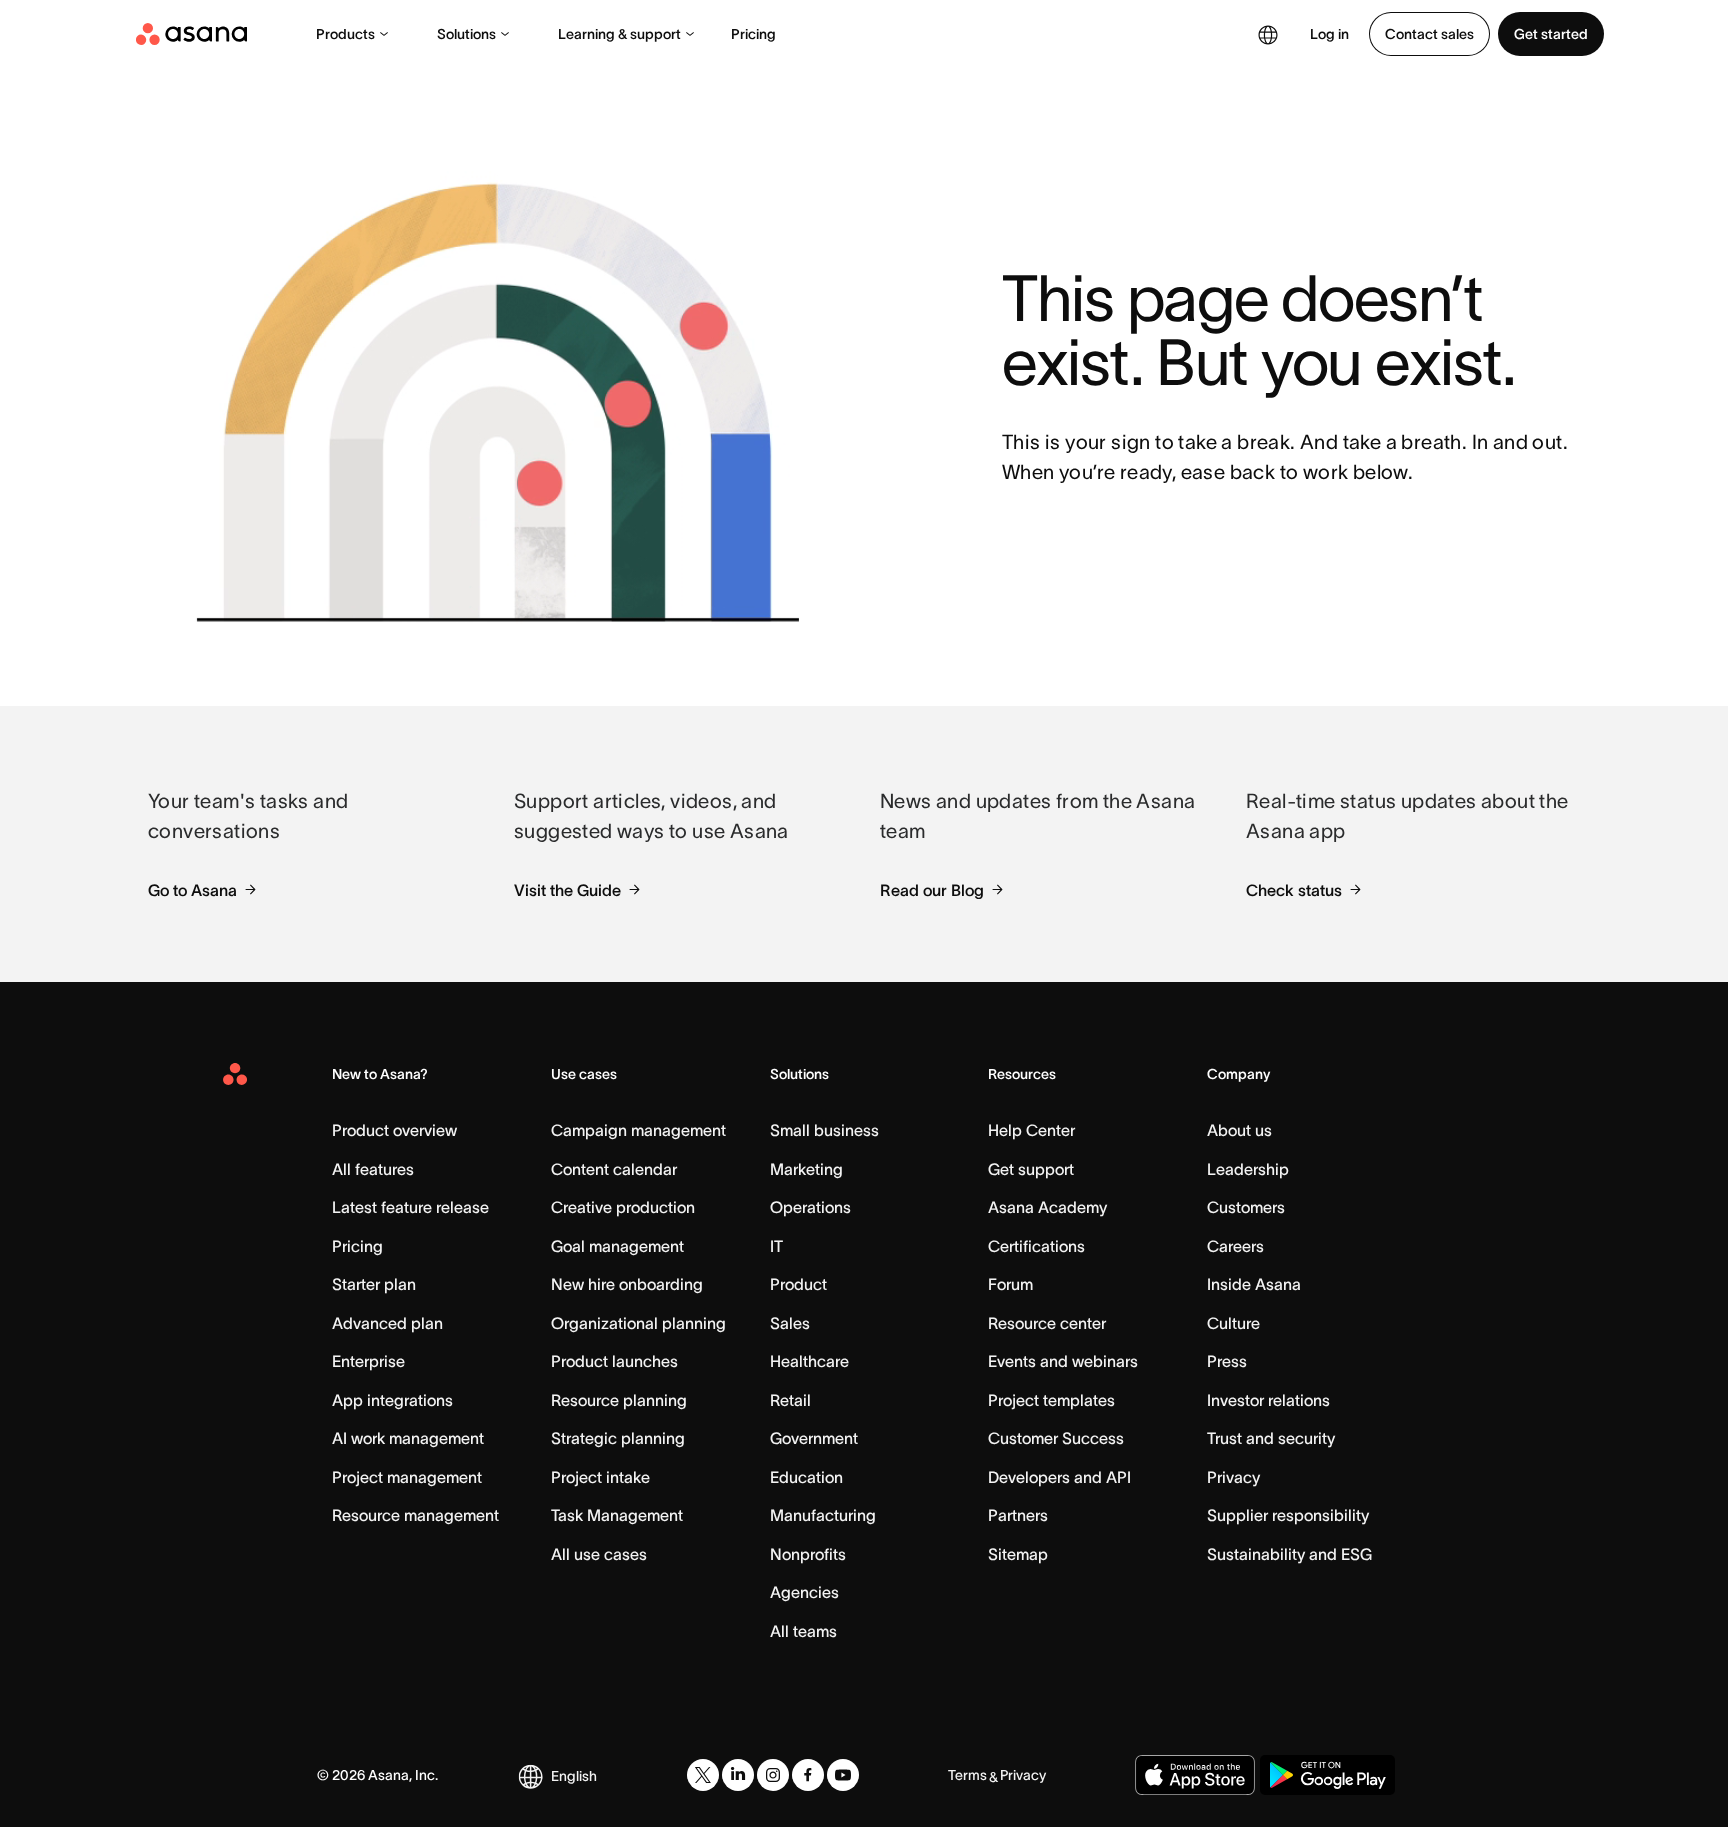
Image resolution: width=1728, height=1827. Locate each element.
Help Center (1031, 1130)
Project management (407, 1477)
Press (1227, 1361)
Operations (810, 1207)
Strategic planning (618, 1438)
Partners (1018, 1515)
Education (806, 1477)
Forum (1010, 1284)
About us (1239, 1130)
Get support (1031, 1169)
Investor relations (1268, 1400)
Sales (790, 1323)
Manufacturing (823, 1515)
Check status (1294, 890)
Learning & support (619, 34)
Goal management (617, 1246)
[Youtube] (843, 1775)
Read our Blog (932, 890)
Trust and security (1271, 1438)
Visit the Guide (567, 890)
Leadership (1248, 1169)
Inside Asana (1254, 1284)
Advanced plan (387, 1323)
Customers (1246, 1207)
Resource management (415, 1515)
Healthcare (809, 1361)
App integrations (392, 1400)
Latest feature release (410, 1207)
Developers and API (1059, 1477)
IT (776, 1246)
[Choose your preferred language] (1268, 34)
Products (345, 34)
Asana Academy (1047, 1207)
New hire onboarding (627, 1284)
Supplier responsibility (1288, 1515)
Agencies (804, 1592)
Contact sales (1429, 34)
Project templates (1051, 1400)
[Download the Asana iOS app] (1195, 1775)
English (574, 1776)
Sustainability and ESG (1289, 1554)
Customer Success (1056, 1438)
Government (814, 1438)
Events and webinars (1063, 1361)
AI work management (408, 1438)
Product (798, 1284)
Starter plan (374, 1284)
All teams (803, 1631)
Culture (1233, 1323)
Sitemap (1018, 1554)
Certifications (1036, 1246)
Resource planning (619, 1400)
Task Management (617, 1515)
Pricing (753, 34)
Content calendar (614, 1169)
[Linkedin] (738, 1775)
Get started (1551, 34)
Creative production (623, 1207)
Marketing (806, 1169)
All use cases (599, 1554)
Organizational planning (638, 1323)
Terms (967, 1775)
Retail (790, 1400)
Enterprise (368, 1361)
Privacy (1233, 1477)
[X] (703, 1775)
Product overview (394, 1130)
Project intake (600, 1477)
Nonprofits (808, 1554)
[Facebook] (808, 1775)
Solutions (466, 34)
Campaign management (638, 1130)
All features (373, 1169)
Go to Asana (192, 890)
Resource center (1047, 1323)
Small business (824, 1130)
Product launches (614, 1361)
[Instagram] (773, 1775)
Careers (1235, 1246)
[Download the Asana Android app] (1327, 1775)
